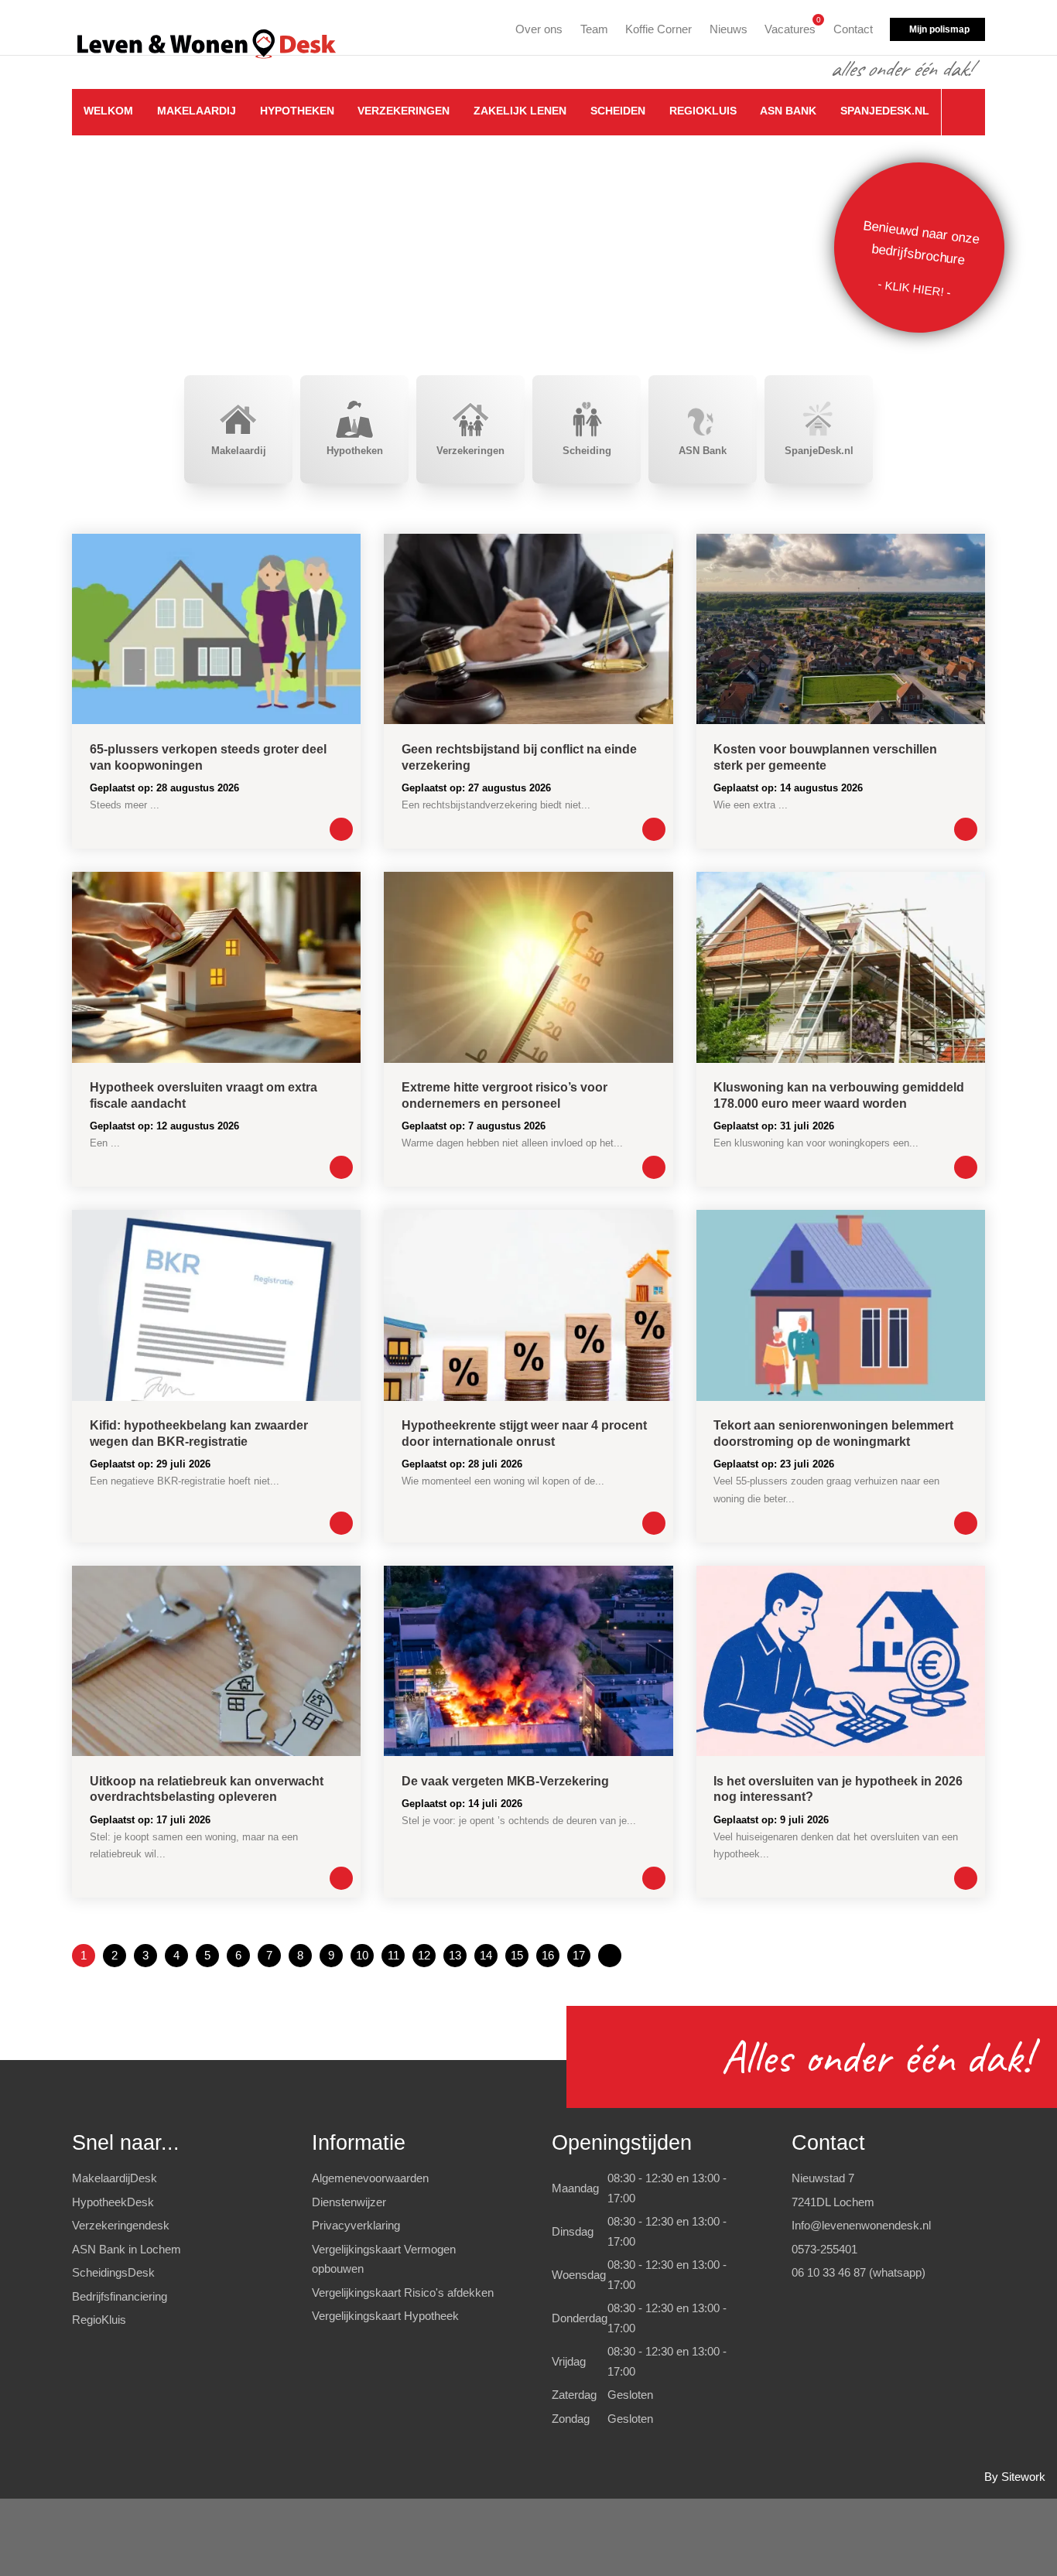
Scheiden (618, 111)
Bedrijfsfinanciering (120, 2296)
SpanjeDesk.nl (885, 111)
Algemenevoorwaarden (370, 2178)
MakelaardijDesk (115, 2178)
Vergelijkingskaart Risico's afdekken (403, 2292)
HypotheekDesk (113, 2202)
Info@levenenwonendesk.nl (861, 2225)
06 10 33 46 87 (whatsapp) (859, 2272)
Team (594, 29)
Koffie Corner (658, 29)
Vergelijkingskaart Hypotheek (385, 2316)
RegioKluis (703, 111)
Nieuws (729, 29)
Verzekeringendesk (121, 2225)
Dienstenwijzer (349, 2202)
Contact (853, 29)
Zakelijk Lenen (520, 111)
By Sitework (1015, 2477)
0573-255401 (824, 2249)
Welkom (108, 111)
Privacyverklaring (356, 2225)
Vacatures (790, 27)
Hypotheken (297, 111)
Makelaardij (197, 111)
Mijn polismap (939, 29)
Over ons (539, 29)
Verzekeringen (404, 111)
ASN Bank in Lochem (127, 2249)
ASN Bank (788, 111)
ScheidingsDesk (113, 2272)
